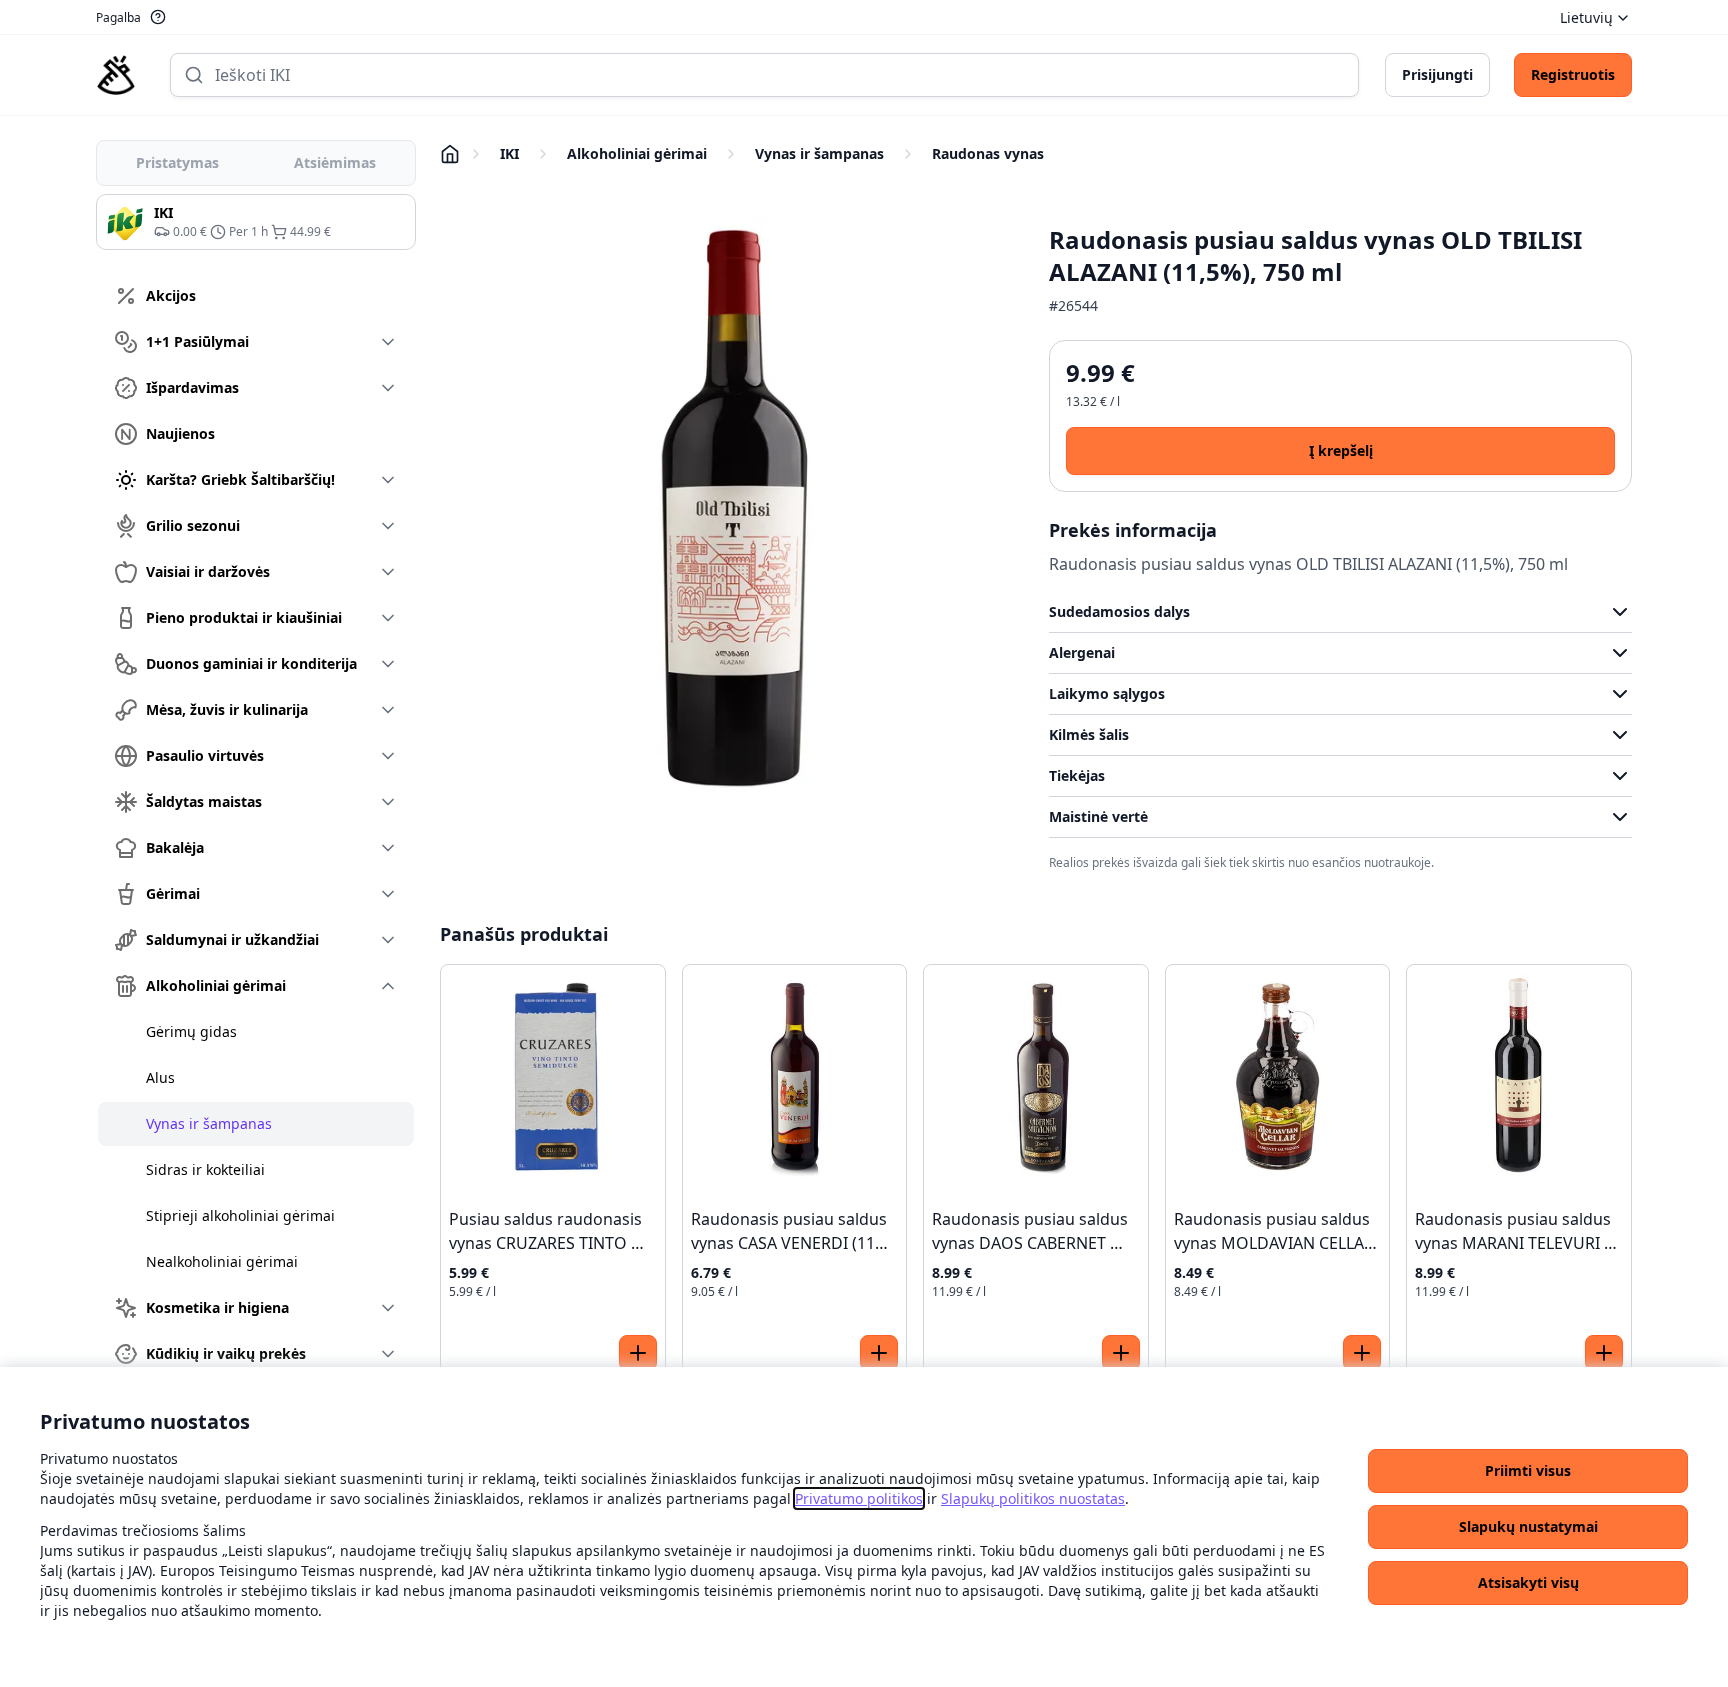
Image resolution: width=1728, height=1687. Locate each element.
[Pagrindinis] (116, 75)
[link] (859, 1498)
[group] (256, 222)
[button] (1528, 1471)
